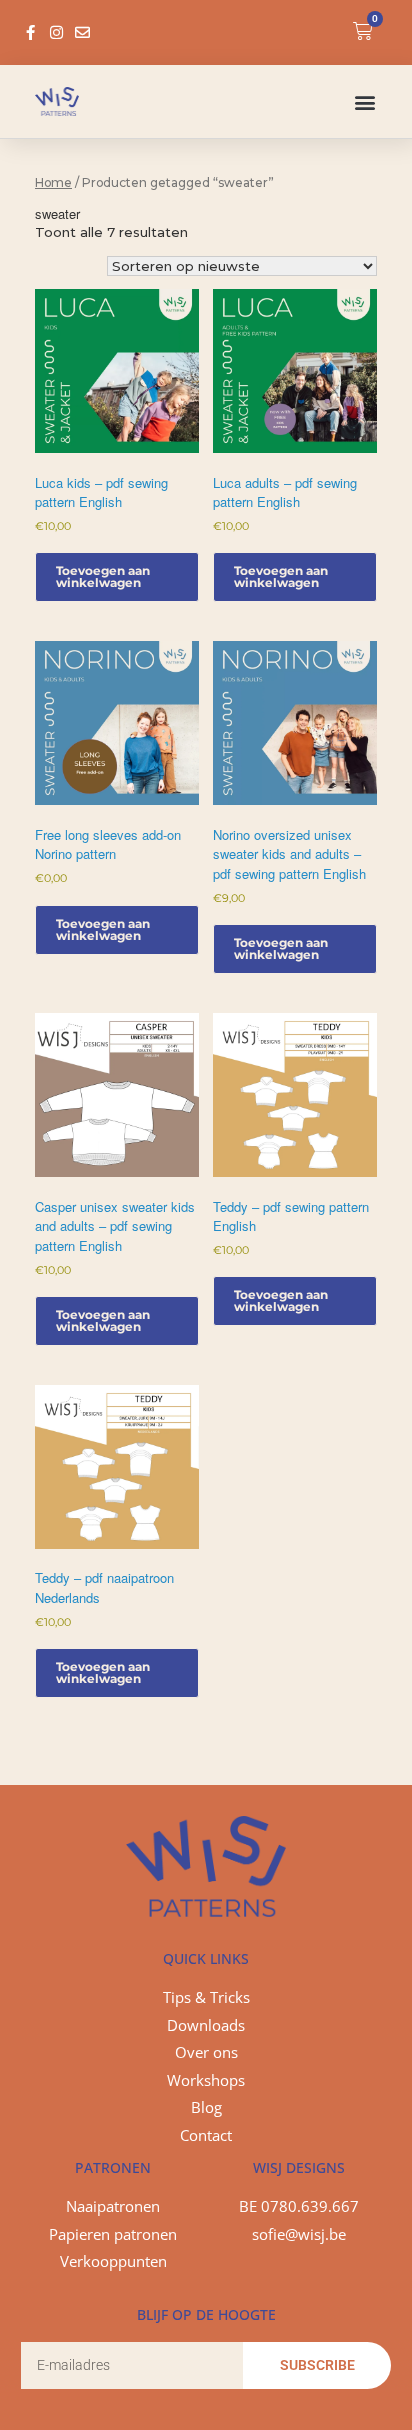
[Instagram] (56, 32)
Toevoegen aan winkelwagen (103, 576)
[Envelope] (82, 32)
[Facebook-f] (30, 32)
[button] (365, 101)
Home (53, 182)
